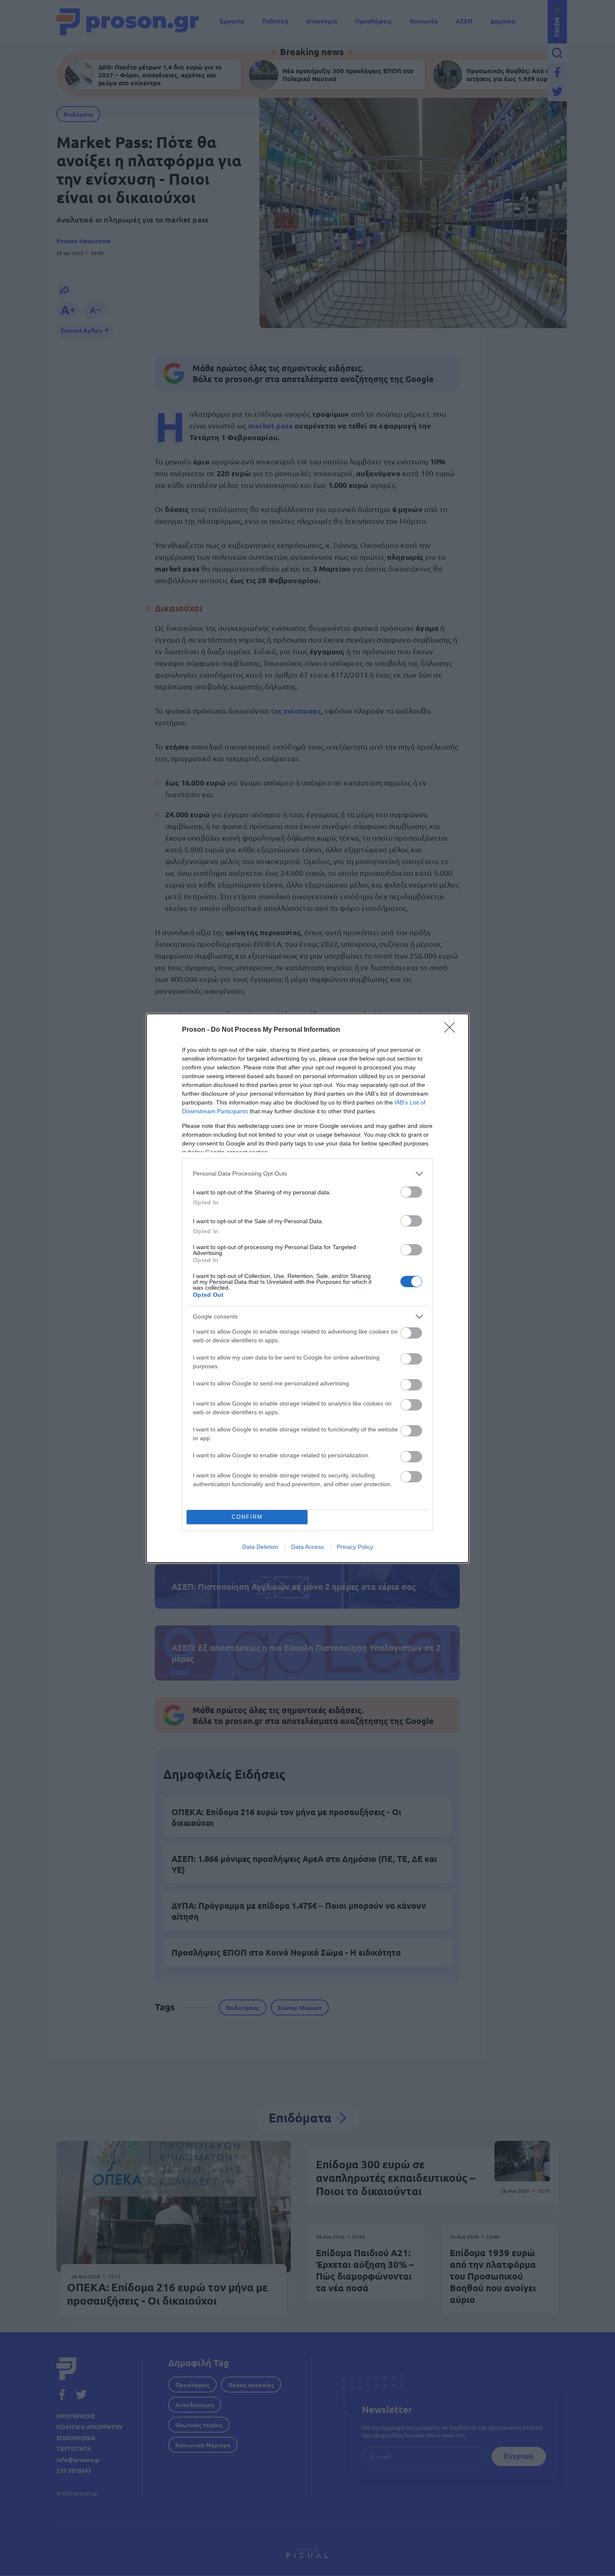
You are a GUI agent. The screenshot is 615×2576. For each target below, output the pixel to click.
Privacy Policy (355, 1547)
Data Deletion (260, 1547)
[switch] (411, 1192)
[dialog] (307, 1288)
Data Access (307, 1547)
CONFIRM (247, 1517)
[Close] (452, 1030)
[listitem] (307, 1174)
